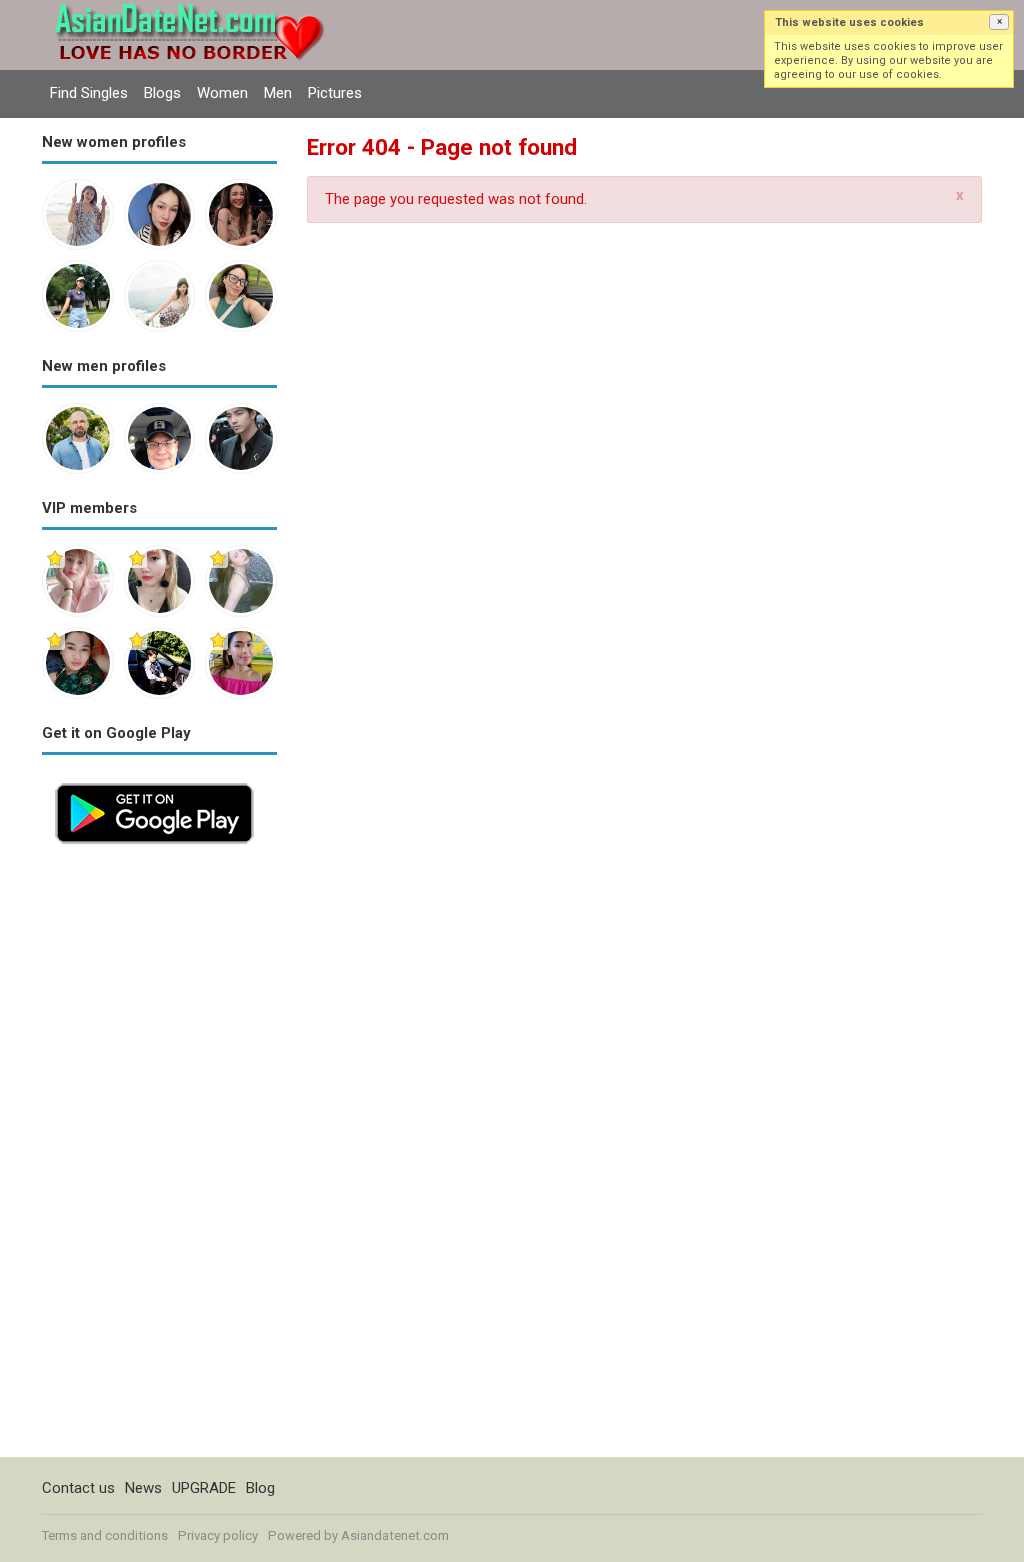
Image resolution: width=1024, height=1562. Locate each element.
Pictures (335, 93)
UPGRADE (204, 1488)
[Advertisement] (159, 1157)
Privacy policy (218, 1535)
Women (222, 93)
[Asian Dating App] (154, 781)
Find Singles (89, 93)
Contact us (78, 1488)
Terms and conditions (105, 1535)
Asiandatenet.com (395, 1535)
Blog (260, 1488)
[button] (999, 22)
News (143, 1488)
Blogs (162, 93)
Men (278, 93)
